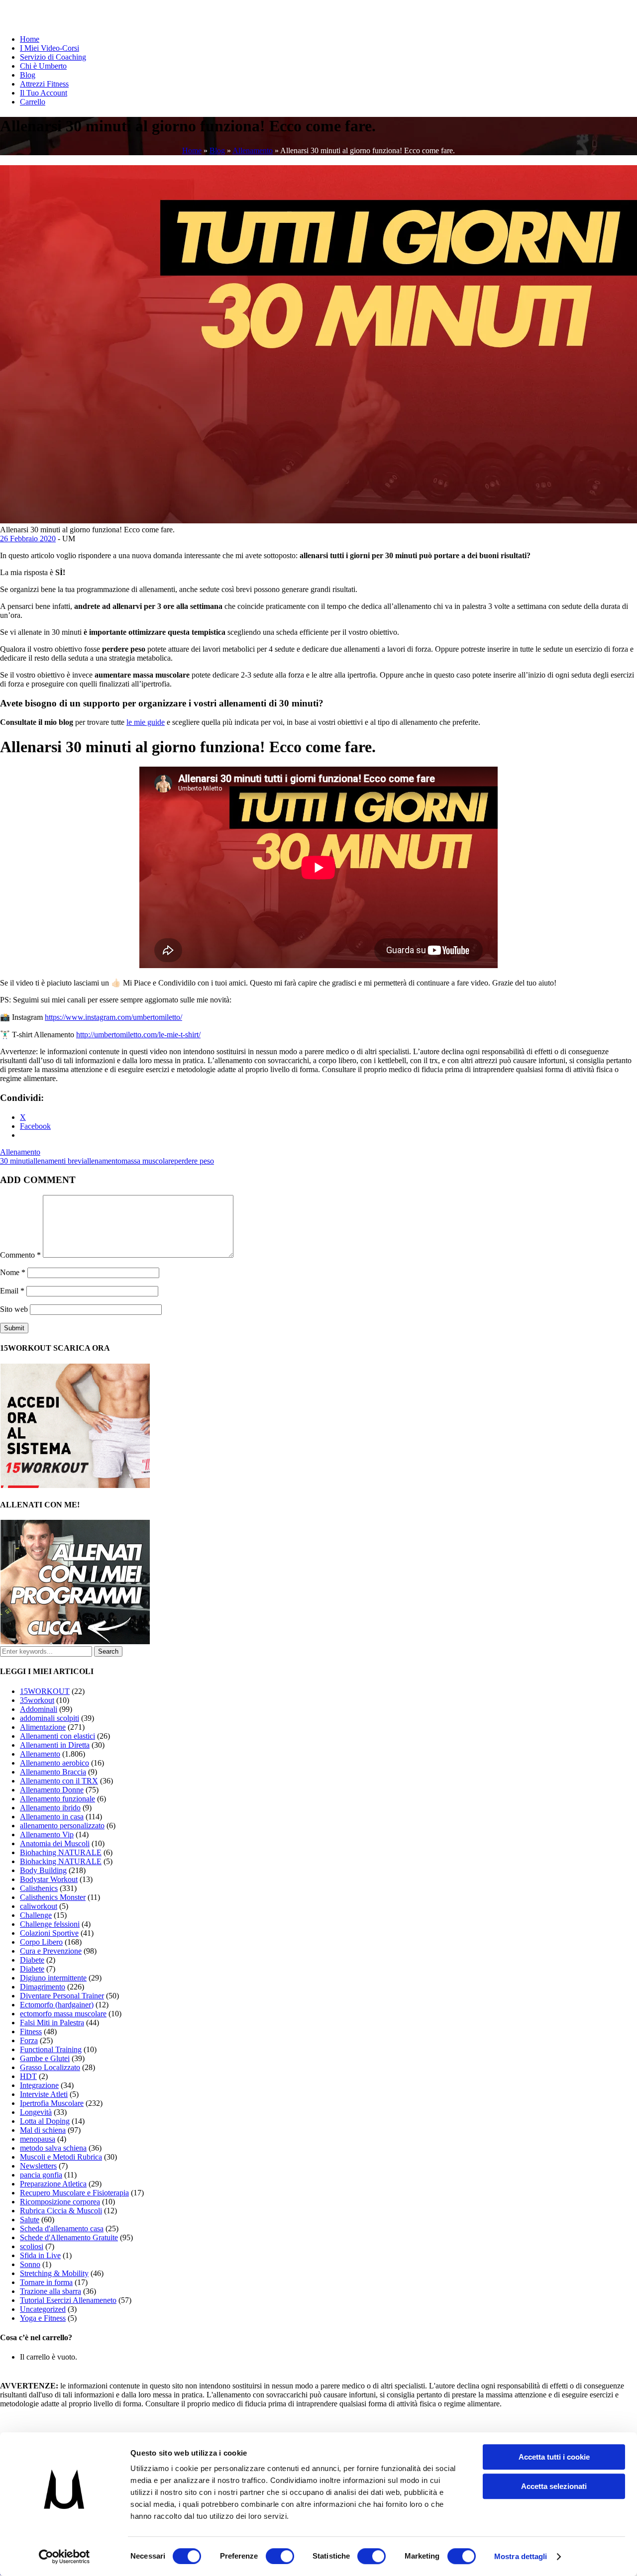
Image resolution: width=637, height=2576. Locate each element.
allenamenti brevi (57, 1161)
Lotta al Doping (45, 2121)
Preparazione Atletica (53, 2184)
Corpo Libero (41, 1942)
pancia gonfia (41, 2175)
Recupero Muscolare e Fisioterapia (74, 2193)
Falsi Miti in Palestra (52, 2023)
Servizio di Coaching (53, 57)
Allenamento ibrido (50, 1808)
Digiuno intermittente (53, 1978)
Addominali (39, 1709)
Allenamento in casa (52, 1817)
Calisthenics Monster (53, 1897)
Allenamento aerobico (54, 1763)
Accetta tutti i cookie (554, 2457)
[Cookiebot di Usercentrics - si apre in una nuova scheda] (64, 2557)
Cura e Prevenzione (51, 1951)
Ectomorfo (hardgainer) (57, 2005)
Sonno (30, 2264)
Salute (30, 2220)
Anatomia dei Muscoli (55, 1843)
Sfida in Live (40, 2255)
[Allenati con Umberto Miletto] (75, 1641)
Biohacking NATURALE (61, 1861)
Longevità (36, 2112)
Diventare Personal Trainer (62, 1996)
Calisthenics (39, 1888)
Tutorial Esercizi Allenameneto (68, 2300)
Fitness (31, 2031)
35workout (37, 1700)
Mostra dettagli (521, 2556)
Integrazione (39, 2085)
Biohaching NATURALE (61, 1852)
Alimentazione (43, 1727)
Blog (28, 75)
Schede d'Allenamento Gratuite (69, 2237)
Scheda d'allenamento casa (62, 2229)
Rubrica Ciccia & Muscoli (61, 2211)
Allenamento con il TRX (59, 1781)
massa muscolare (148, 1161)
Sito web (14, 1309)
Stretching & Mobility (54, 2273)
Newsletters (38, 2166)
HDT (28, 2076)
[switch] (280, 2556)
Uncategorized (43, 2309)
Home (30, 39)
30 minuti (15, 1161)
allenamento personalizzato (62, 1826)
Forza (29, 2040)
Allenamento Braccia (53, 1772)
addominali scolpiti (50, 1718)
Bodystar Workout (49, 1879)
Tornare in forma (46, 2282)
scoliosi (32, 2246)
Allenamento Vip (47, 1834)
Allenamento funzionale (57, 1799)
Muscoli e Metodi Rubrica (61, 2157)
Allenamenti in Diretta (55, 1745)
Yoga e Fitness (43, 2318)
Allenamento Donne (52, 1790)
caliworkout (39, 1906)
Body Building (43, 1870)
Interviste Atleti (44, 2094)
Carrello (33, 102)
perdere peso (194, 1161)
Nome (13, 1272)
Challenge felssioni (50, 1924)
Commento (20, 1255)
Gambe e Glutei (45, 2058)
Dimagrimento (43, 1987)
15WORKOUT (45, 1691)
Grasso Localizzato (50, 2067)
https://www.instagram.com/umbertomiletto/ (113, 1017)
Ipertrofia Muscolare (52, 2103)
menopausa (38, 2139)
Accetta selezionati (554, 2486)
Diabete (32, 1960)
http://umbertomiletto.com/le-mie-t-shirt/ (138, 1035)
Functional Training (51, 2049)
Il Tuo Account (44, 93)
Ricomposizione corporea (60, 2202)
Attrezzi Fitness (44, 84)
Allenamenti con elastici (57, 1736)
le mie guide (146, 722)
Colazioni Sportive (49, 1933)
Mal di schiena (43, 2130)
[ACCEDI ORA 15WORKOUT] (75, 1485)
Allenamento (253, 150)
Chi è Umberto (43, 66)
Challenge (36, 1915)
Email (12, 1291)
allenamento (103, 1161)
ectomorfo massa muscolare (63, 2014)
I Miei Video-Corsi (50, 48)
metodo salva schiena (53, 2148)
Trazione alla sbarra (51, 2291)
